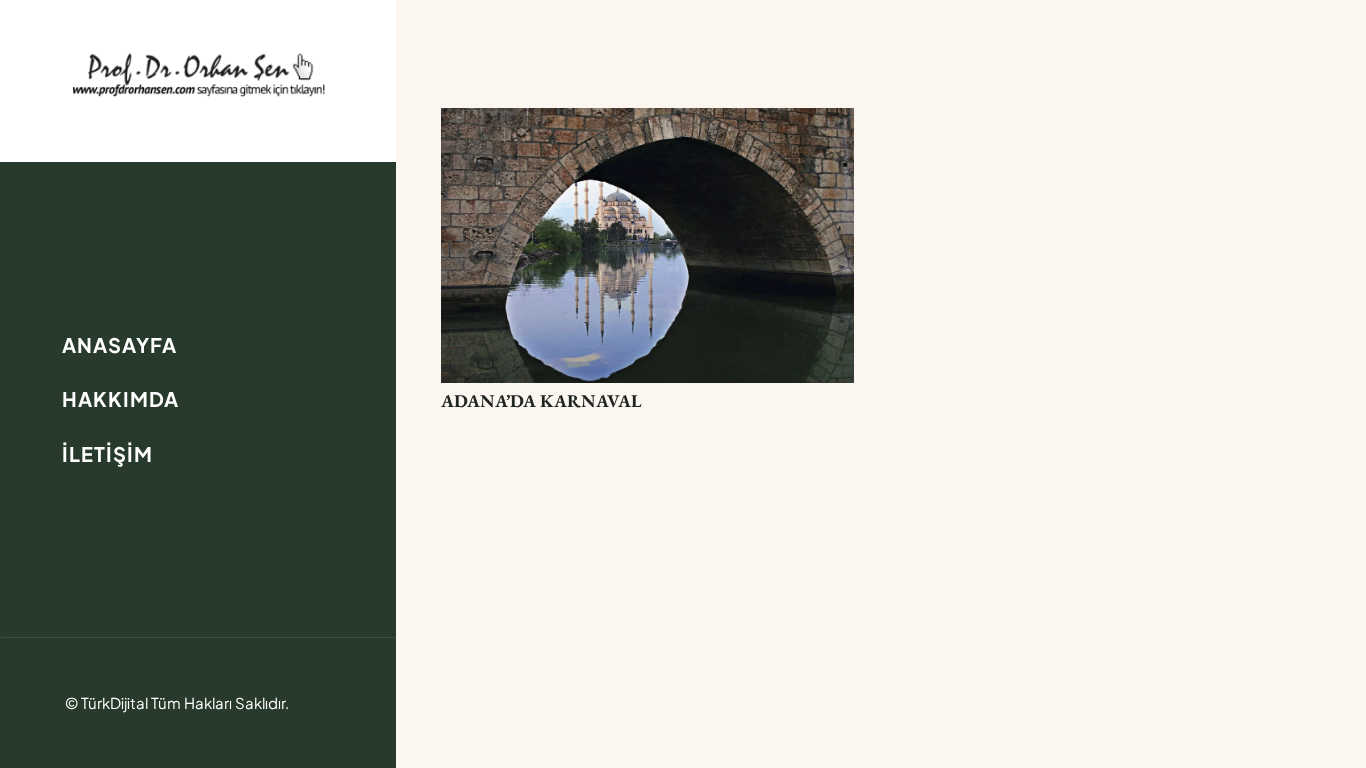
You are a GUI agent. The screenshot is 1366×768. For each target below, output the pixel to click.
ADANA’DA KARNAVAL (541, 400)
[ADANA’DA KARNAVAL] (647, 122)
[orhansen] (198, 74)
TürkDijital (114, 702)
